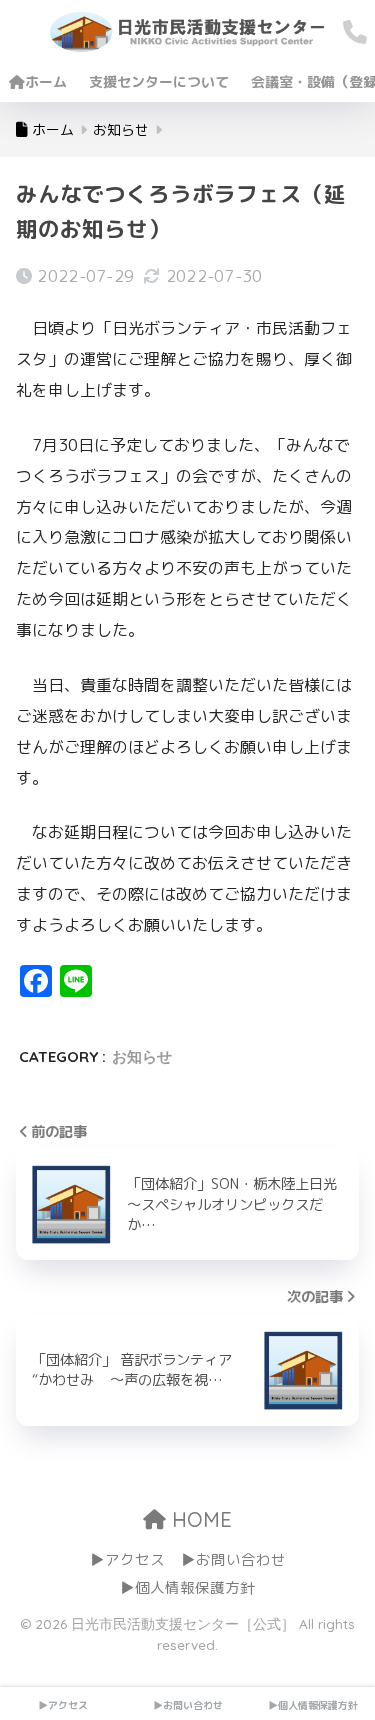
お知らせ (142, 1056)
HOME (199, 1519)
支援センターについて (159, 81)
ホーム (46, 81)
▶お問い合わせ (233, 1559)
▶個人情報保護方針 (187, 1587)
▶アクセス (127, 1559)
